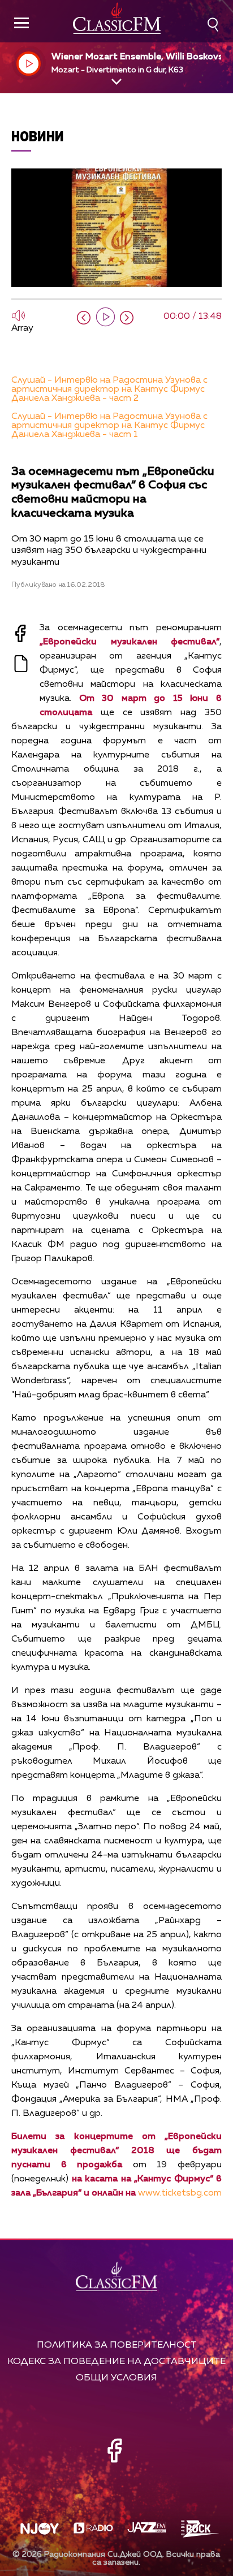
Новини (38, 136)
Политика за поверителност (117, 2345)
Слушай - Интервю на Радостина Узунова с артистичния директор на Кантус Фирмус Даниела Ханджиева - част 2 (109, 389)
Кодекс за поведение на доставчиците (116, 2361)
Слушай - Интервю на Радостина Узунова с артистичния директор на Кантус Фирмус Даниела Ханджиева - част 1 (109, 426)
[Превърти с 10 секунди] (84, 318)
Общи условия (116, 2378)
